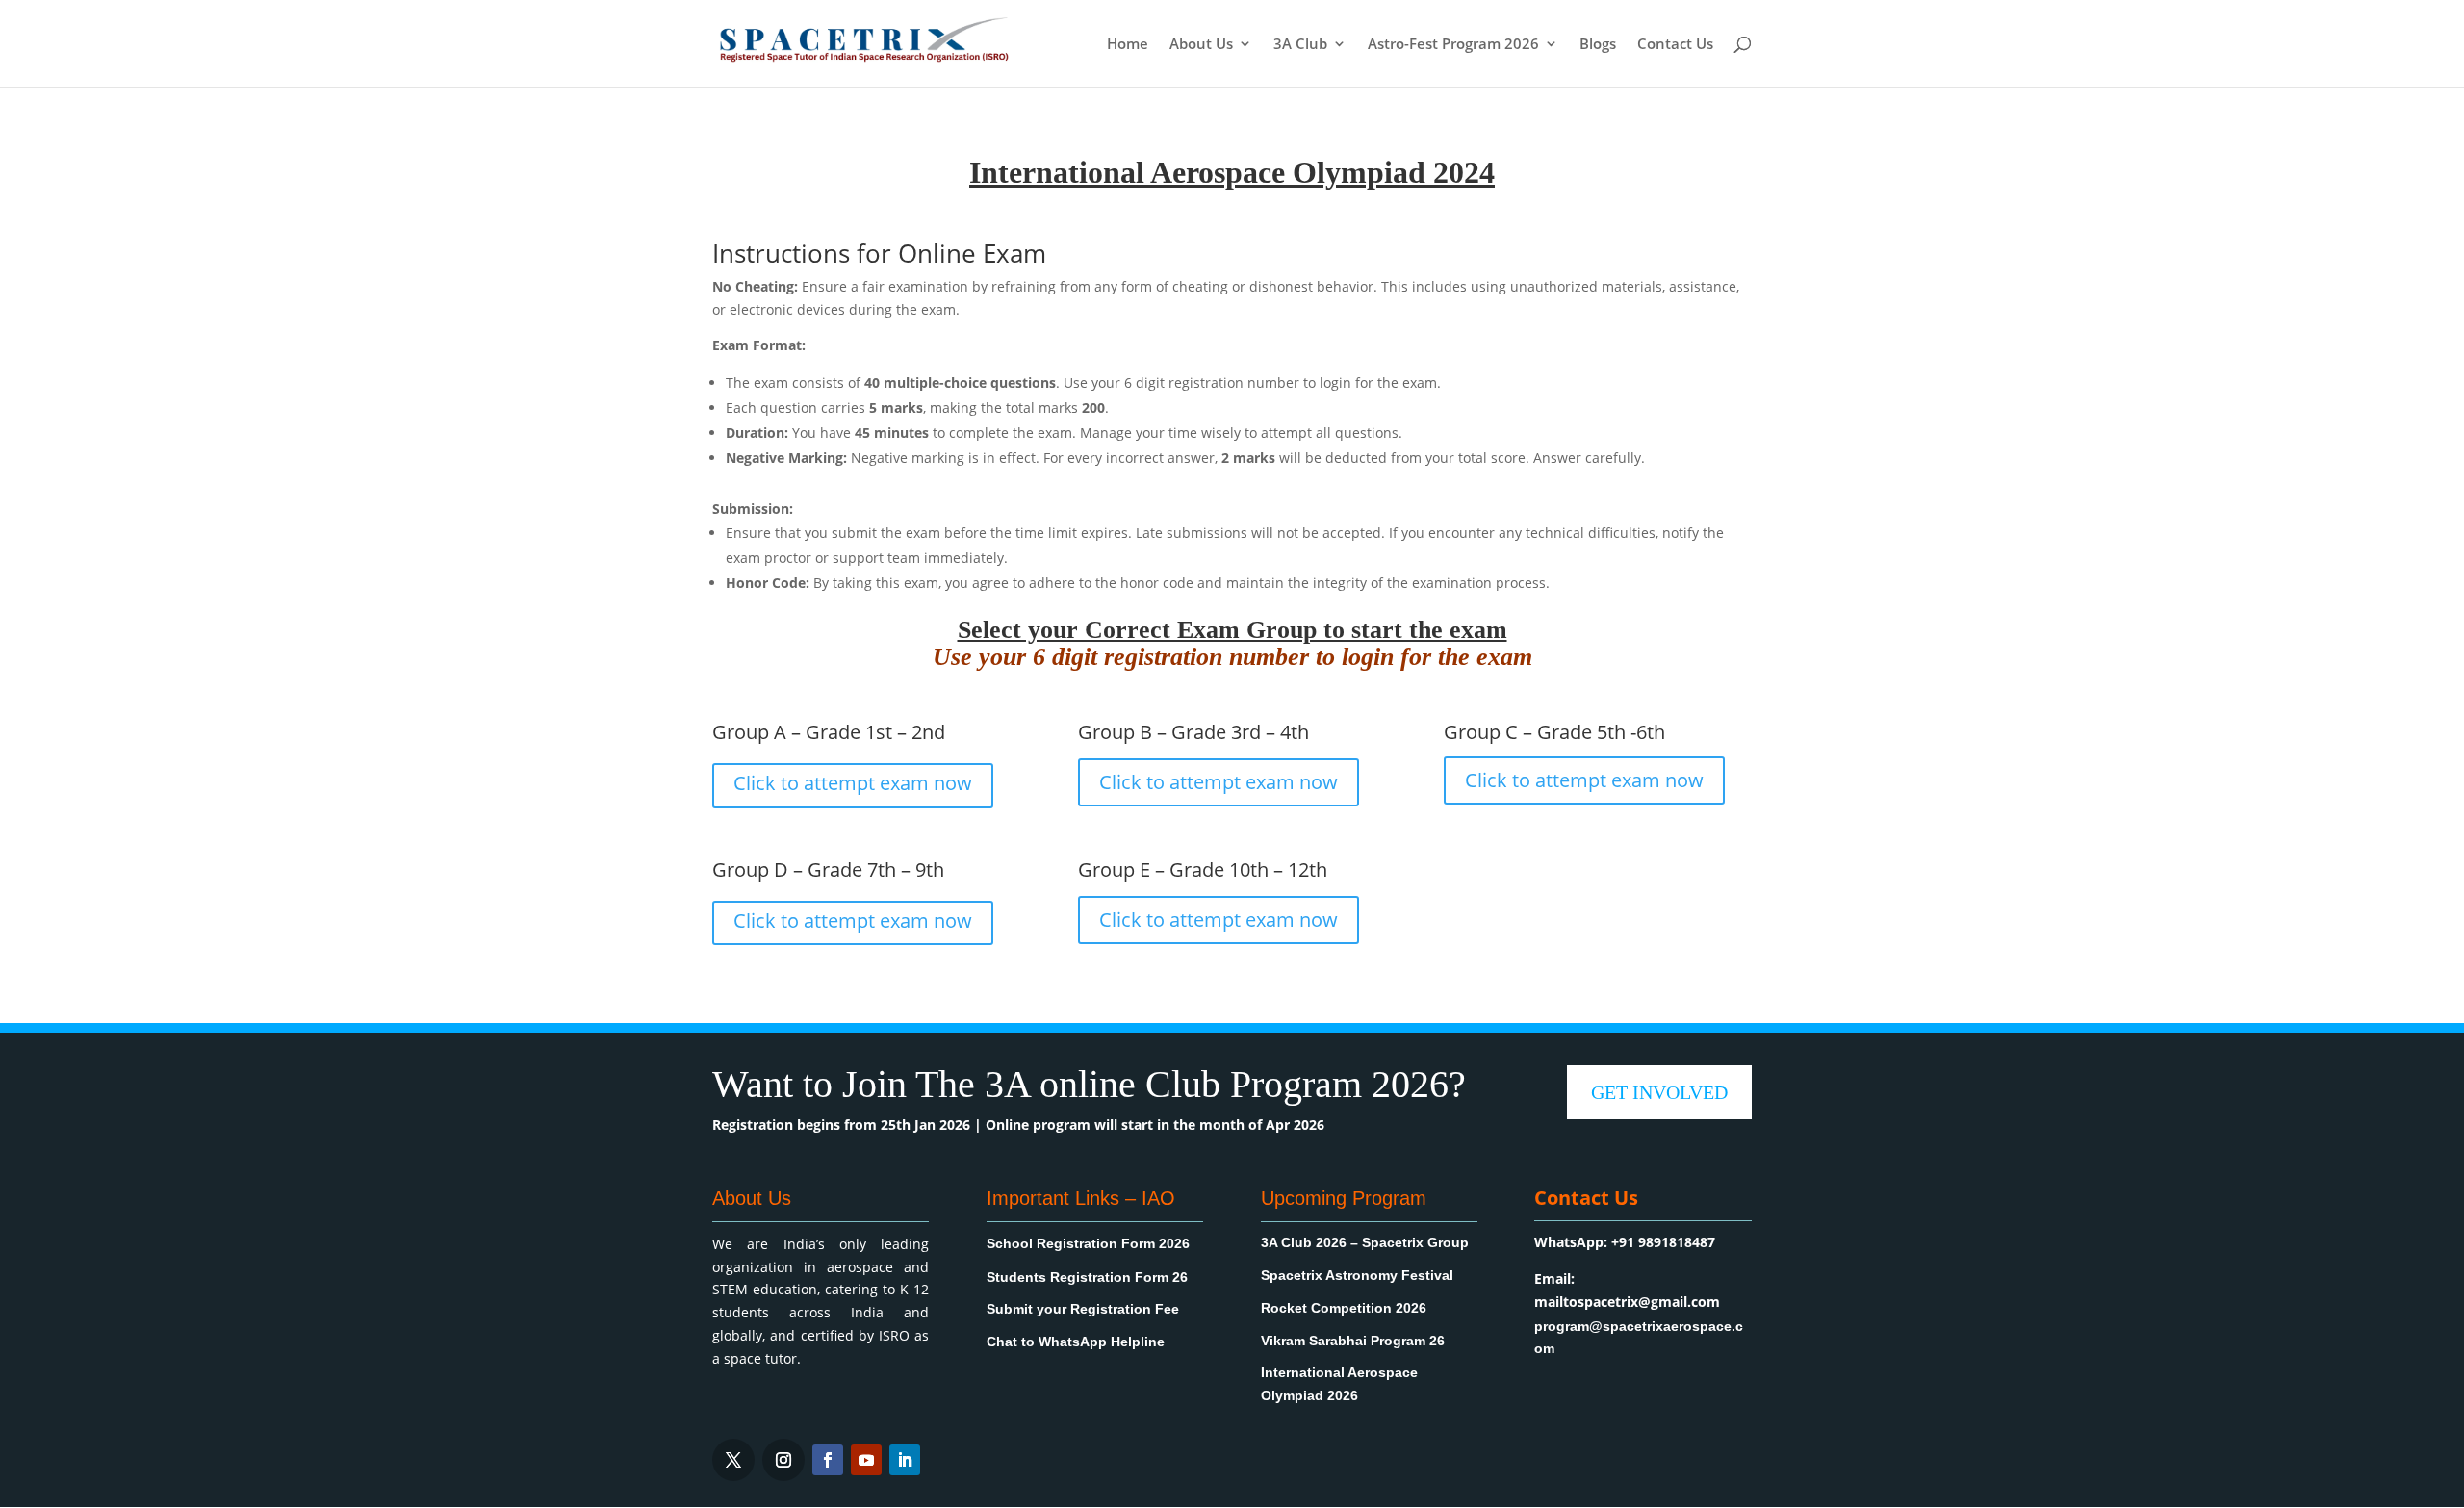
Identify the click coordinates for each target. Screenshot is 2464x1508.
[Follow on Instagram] (783, 1460)
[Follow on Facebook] (828, 1460)
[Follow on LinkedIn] (905, 1460)
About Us (1201, 45)
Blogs (1598, 45)
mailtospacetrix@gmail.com (1627, 1302)
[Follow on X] (733, 1460)
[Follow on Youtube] (866, 1460)
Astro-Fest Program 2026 (1453, 45)
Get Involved (1659, 1092)
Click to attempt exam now (853, 783)
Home (1128, 45)
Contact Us (1675, 45)
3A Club (1300, 45)
